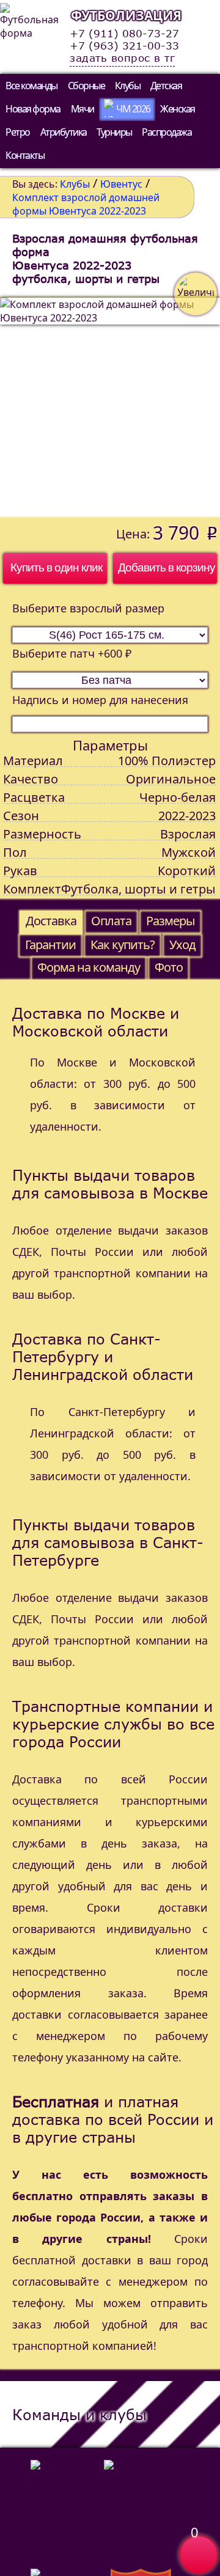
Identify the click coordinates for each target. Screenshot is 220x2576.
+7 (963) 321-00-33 (124, 46)
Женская (178, 109)
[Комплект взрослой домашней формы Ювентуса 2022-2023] (110, 408)
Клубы (128, 86)
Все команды (31, 86)
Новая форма (33, 109)
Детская (166, 86)
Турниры (114, 132)
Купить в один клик (56, 567)
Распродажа (167, 132)
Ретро (18, 132)
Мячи (82, 109)
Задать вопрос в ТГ (122, 58)
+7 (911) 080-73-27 (124, 34)
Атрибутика (64, 132)
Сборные (86, 86)
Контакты (25, 155)
